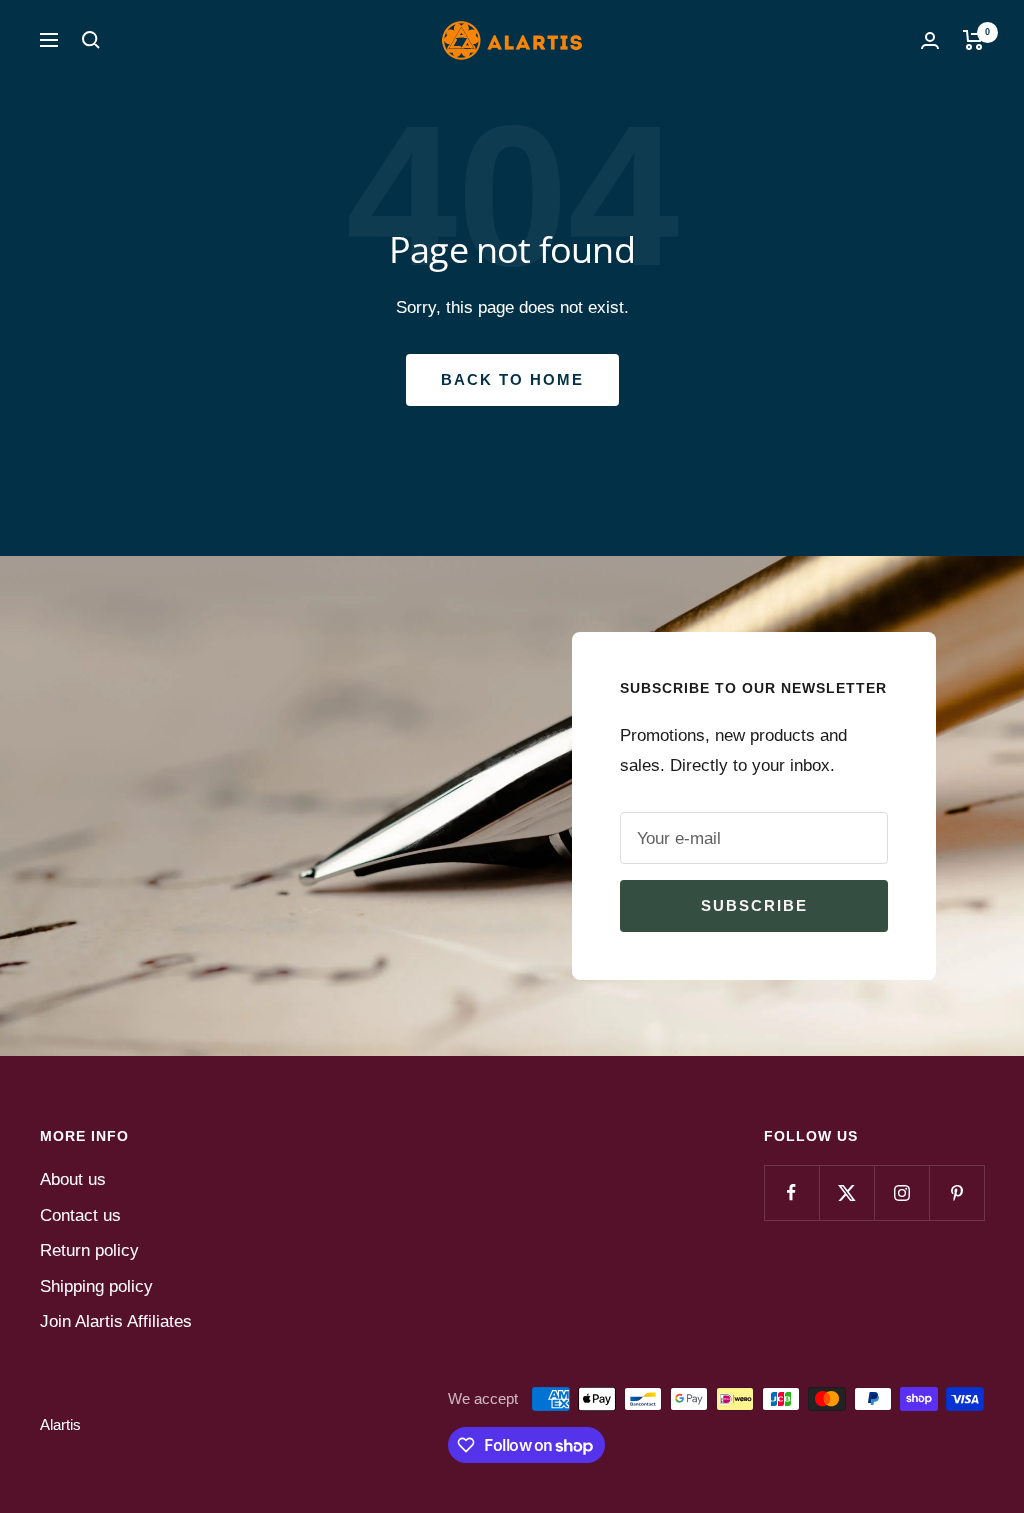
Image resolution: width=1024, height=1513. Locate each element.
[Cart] (973, 40)
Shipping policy (96, 1286)
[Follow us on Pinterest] (956, 1192)
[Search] (91, 40)
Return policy (89, 1250)
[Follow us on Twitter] (846, 1192)
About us (73, 1179)
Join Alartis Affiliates (116, 1321)
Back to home (512, 379)
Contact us (80, 1215)
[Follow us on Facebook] (791, 1192)
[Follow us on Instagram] (901, 1192)
